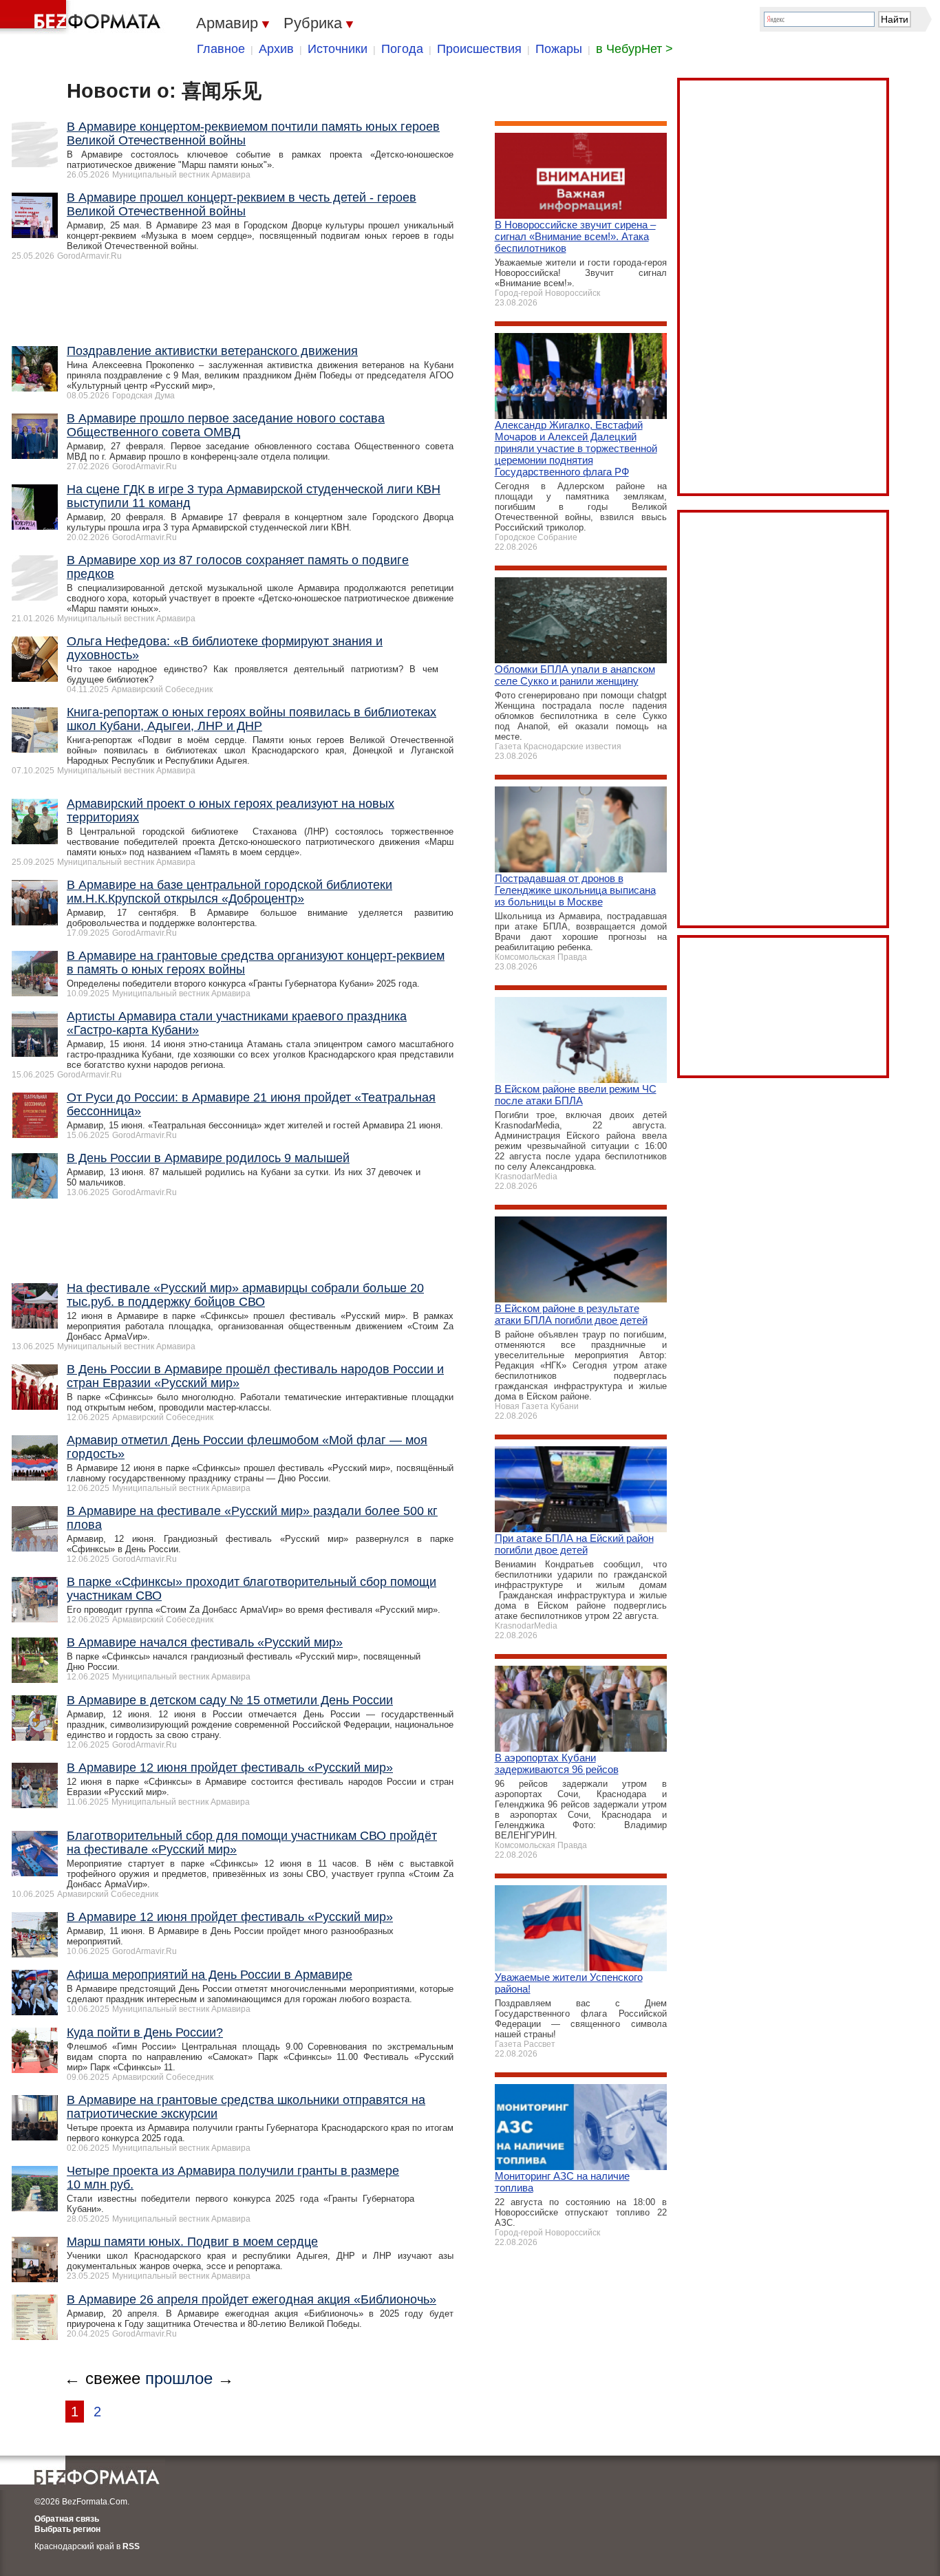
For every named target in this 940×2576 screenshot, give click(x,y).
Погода (402, 49)
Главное (221, 49)
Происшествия (479, 49)
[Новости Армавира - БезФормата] (83, 17)
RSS (131, 2546)
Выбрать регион (67, 2529)
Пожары (559, 49)
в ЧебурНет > (634, 49)
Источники (338, 49)
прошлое (179, 2378)
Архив (276, 49)
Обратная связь (67, 2519)
